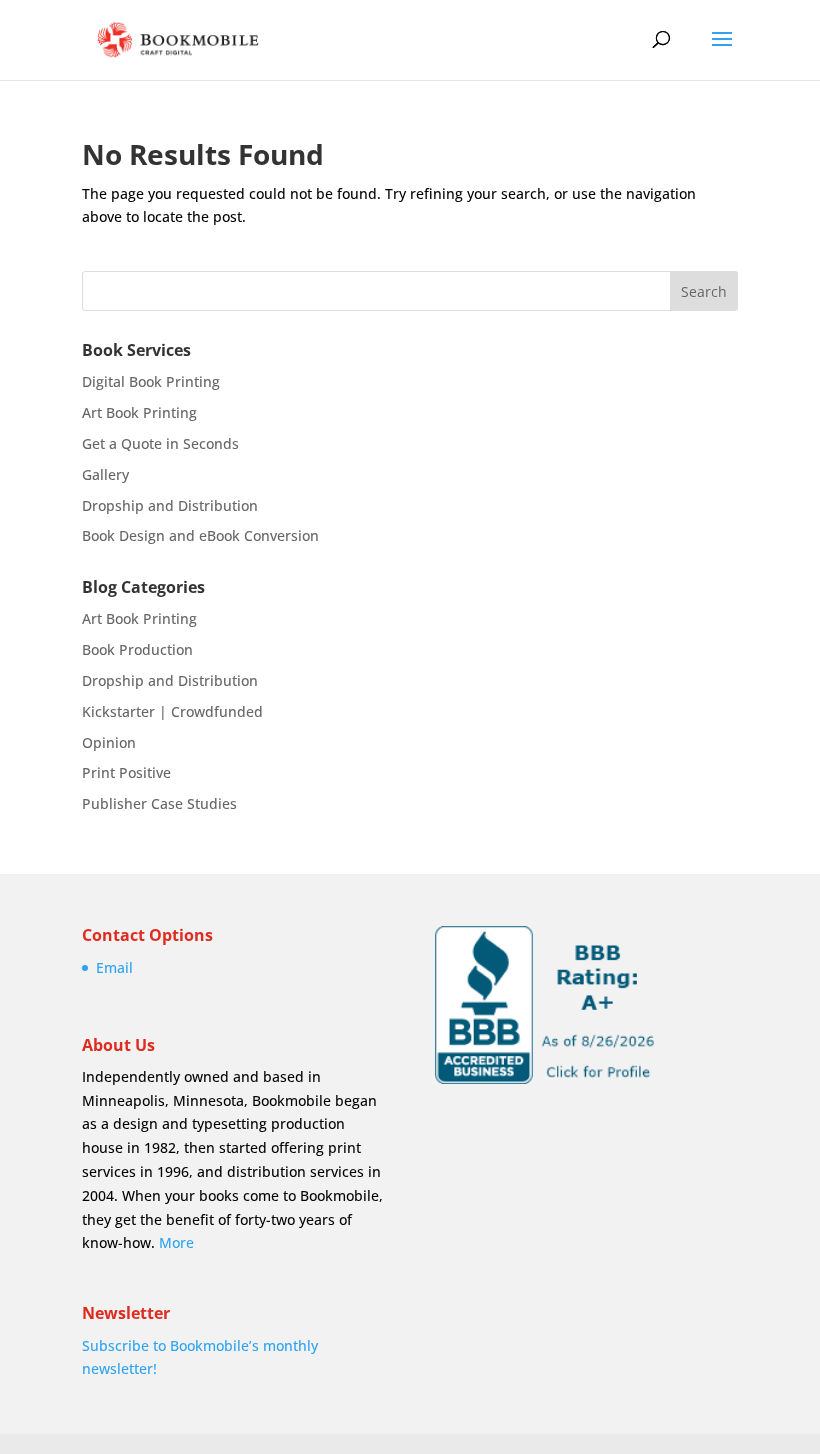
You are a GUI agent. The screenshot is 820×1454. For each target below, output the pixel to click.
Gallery (105, 474)
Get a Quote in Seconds (160, 443)
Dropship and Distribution (170, 505)
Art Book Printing (139, 412)
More (176, 1242)
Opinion (109, 742)
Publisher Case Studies (159, 803)
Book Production (137, 649)
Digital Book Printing (151, 381)
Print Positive (126, 772)
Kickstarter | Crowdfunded (172, 711)
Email (114, 967)
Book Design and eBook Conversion (200, 535)
